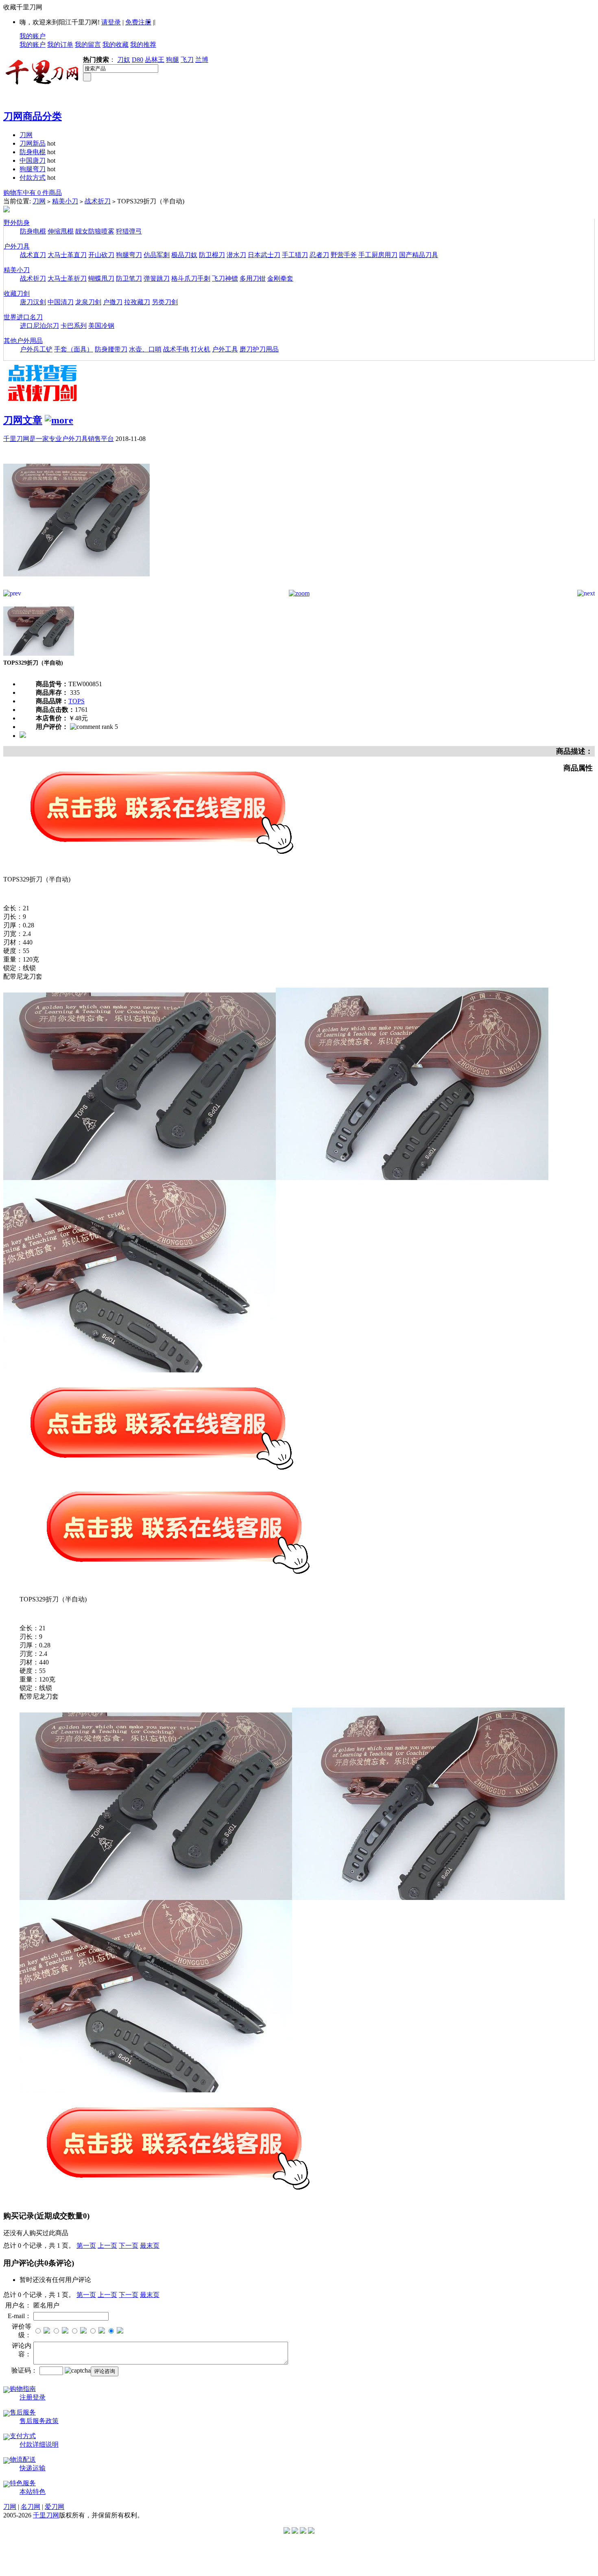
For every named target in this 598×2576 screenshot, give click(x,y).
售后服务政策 (39, 2421)
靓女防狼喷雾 (95, 231)
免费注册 (138, 22)
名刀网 (31, 2507)
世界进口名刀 (23, 317)
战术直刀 (33, 255)
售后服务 (23, 2412)
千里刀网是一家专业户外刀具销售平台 (59, 439)
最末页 (150, 2246)
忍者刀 (319, 255)
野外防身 (17, 223)
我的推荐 (143, 45)
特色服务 (23, 2483)
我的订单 (60, 45)
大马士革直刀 (67, 255)
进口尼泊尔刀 (39, 326)
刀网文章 (23, 420)
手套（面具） (74, 349)
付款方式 (33, 178)
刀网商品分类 (33, 116)
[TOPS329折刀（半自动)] (76, 588)
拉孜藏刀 (137, 302)
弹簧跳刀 (157, 278)
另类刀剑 (165, 302)
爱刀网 (55, 2507)
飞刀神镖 (225, 278)
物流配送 (23, 2459)
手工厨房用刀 (378, 255)
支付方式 (23, 2436)
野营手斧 (344, 255)
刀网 (26, 135)
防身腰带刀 (111, 349)
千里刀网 (46, 2515)
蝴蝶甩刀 (101, 278)
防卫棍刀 (212, 255)
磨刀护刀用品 (259, 349)
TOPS (76, 701)
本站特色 (33, 2492)
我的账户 (33, 36)
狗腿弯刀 (33, 169)
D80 (137, 60)
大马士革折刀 (67, 278)
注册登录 (33, 2397)
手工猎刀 (295, 255)
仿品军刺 (157, 255)
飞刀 (187, 60)
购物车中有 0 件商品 (33, 193)
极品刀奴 (184, 255)
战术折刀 (98, 201)
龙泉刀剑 (88, 302)
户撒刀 (113, 302)
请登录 (111, 22)
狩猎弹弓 (129, 231)
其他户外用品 (23, 341)
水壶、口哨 (145, 349)
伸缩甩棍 (61, 231)
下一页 (129, 2246)
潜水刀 (236, 255)
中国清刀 (61, 302)
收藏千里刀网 (23, 7)
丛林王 (155, 60)
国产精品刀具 (419, 255)
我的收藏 (116, 45)
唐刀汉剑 (33, 302)
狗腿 (172, 60)
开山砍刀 (101, 255)
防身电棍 (33, 152)
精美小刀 (65, 201)
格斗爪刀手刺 (191, 278)
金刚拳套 (280, 278)
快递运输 (33, 2468)
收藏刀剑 (17, 293)
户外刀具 (17, 246)
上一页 (107, 2246)
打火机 (201, 349)
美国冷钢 (101, 326)
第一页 (86, 2246)
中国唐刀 (33, 160)
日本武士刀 (264, 255)
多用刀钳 (253, 278)
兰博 (202, 60)
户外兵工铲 (36, 349)
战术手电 (176, 349)
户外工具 (225, 349)
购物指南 (23, 2389)
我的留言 (88, 45)
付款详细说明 (39, 2444)
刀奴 (124, 60)
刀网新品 (33, 143)
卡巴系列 (74, 326)
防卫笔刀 (129, 278)
